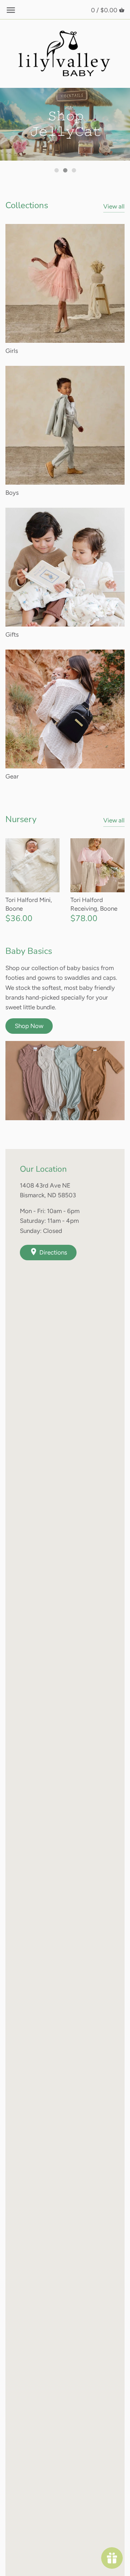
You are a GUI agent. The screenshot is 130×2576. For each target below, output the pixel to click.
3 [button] (74, 170)
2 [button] (65, 170)
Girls (12, 351)
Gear (12, 776)
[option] (65, 124)
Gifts (12, 634)
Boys (12, 493)
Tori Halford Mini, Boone (29, 904)
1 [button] (56, 170)
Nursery (21, 819)
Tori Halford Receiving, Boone (94, 904)
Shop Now (29, 1026)
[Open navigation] (11, 10)
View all (114, 206)
